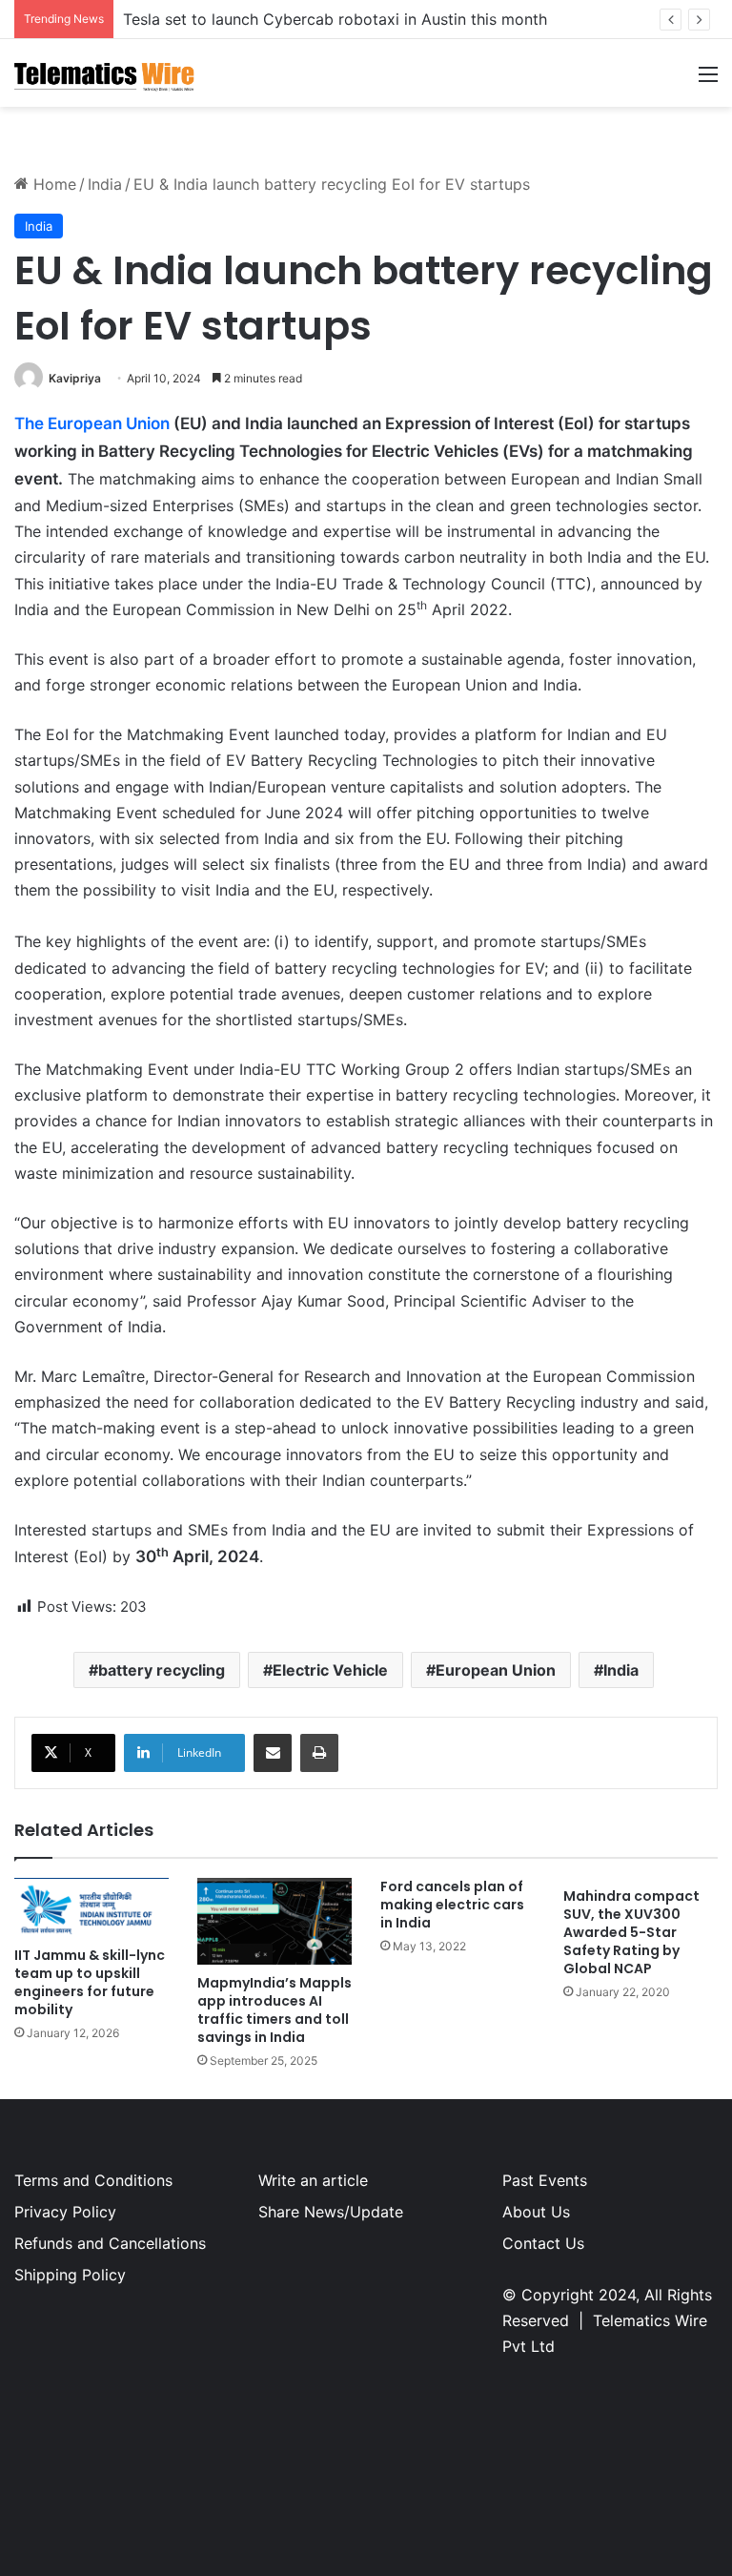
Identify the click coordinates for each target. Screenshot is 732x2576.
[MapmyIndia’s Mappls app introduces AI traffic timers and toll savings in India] (274, 1921)
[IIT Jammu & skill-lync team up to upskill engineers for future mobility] (91, 1908)
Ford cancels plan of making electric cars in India (452, 1905)
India (105, 184)
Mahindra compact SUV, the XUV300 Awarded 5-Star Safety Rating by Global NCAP (631, 1932)
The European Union (92, 423)
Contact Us (543, 2243)
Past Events (545, 2180)
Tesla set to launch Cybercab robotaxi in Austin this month (335, 19)
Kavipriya (75, 378)
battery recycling (162, 1670)
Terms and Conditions (93, 2180)
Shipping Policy (70, 2275)
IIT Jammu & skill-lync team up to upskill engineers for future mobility (90, 1982)
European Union (496, 1670)
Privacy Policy (65, 2212)
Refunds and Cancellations (110, 2243)
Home (52, 184)
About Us (536, 2212)
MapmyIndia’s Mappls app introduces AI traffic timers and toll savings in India (274, 2010)
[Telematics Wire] (105, 73)
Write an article (313, 2180)
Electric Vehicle (330, 1670)
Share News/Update (331, 2212)
